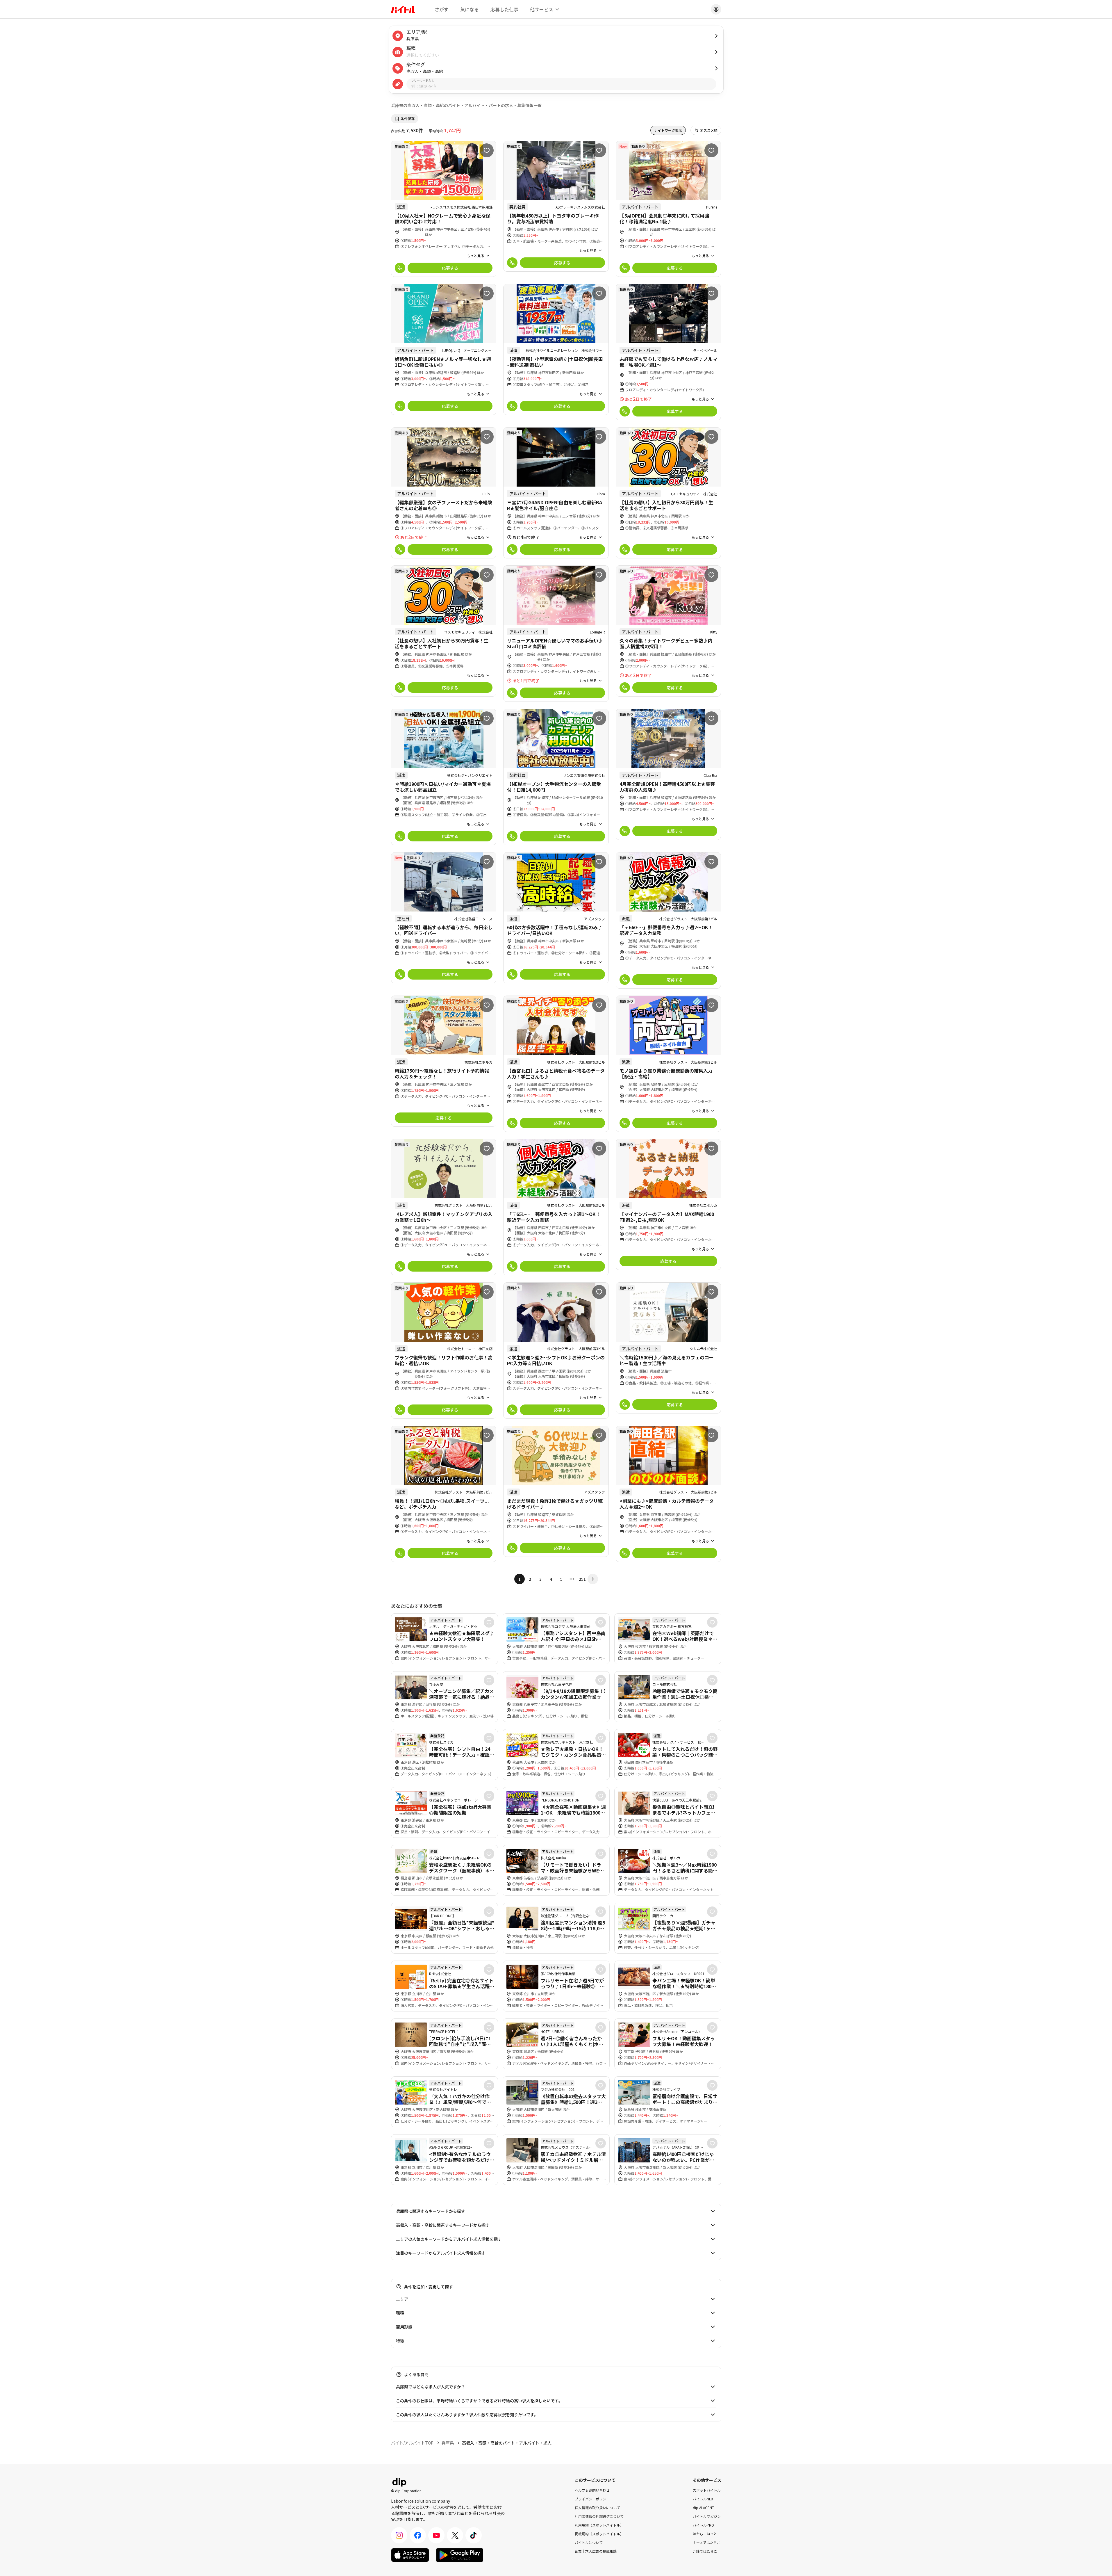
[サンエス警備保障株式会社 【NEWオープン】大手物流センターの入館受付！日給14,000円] (556, 777)
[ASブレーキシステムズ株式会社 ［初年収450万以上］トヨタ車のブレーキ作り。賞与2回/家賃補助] (556, 206)
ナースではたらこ (707, 2542)
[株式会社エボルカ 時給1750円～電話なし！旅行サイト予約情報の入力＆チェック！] (444, 1061)
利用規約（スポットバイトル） (599, 2525)
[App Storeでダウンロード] (410, 2555)
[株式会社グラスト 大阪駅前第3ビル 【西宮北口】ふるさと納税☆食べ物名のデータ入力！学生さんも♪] (556, 1064)
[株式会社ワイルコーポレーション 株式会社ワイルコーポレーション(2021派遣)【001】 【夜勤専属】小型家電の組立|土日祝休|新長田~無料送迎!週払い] (556, 349)
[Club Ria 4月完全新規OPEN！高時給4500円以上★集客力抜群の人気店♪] (669, 774)
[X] (455, 2535)
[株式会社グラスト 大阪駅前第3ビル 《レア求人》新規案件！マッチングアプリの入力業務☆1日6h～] (444, 1207)
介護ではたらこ (705, 2551)
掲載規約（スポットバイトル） (599, 2533)
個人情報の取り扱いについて (597, 2507)
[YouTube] (436, 2535)
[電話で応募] (400, 268)
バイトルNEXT (704, 2498)
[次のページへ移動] (593, 1579)
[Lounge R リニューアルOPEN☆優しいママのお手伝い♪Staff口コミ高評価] (556, 634)
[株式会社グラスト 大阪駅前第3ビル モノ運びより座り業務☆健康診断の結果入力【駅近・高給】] (669, 1064)
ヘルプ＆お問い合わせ (592, 2490)
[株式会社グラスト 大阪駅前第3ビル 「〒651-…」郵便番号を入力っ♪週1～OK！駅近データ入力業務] (556, 1207)
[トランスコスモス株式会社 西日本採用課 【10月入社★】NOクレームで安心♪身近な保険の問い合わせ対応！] (444, 209)
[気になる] (487, 150)
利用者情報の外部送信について (599, 2516)
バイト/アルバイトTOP (412, 2443)
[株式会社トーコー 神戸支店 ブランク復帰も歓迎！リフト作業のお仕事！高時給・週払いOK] (444, 1351)
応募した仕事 (504, 9)
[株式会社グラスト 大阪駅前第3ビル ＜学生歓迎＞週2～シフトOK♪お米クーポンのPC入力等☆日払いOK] (556, 1351)
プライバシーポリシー (592, 2498)
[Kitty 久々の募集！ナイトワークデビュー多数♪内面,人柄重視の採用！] (669, 631)
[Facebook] (418, 2535)
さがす (442, 9)
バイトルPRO (703, 2525)
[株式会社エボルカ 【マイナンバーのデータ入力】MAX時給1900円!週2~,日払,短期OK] (669, 1205)
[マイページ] (716, 9)
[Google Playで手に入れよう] (460, 2555)
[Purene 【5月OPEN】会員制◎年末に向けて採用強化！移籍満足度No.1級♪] (669, 209)
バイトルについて (589, 2542)
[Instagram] (399, 2535)
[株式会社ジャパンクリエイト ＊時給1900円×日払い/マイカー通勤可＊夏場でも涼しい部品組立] (444, 777)
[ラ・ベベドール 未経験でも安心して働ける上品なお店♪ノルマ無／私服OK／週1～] (669, 352)
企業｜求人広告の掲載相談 (596, 2551)
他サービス (542, 9)
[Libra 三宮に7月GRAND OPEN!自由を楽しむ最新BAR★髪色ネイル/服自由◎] (556, 493)
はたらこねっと (705, 2533)
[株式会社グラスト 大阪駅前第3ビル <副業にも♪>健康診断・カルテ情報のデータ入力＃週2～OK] (669, 1494)
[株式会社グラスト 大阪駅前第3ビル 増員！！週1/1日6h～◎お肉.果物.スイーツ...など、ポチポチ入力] (444, 1494)
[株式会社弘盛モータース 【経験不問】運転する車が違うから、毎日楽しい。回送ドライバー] (444, 918)
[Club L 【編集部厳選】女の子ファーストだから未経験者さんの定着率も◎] (444, 493)
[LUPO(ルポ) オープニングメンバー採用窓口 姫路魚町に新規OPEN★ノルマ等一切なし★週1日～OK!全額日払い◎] (444, 349)
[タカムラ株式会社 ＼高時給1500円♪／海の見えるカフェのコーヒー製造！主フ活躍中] (669, 1348)
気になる (470, 9)
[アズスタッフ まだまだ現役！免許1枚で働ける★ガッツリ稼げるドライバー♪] (556, 1491)
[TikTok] (474, 2535)
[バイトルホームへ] (403, 9)
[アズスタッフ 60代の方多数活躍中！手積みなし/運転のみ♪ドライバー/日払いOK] (556, 918)
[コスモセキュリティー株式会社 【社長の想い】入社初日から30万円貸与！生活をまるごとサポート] (669, 493)
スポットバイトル (707, 2490)
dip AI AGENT (703, 2507)
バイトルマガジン (707, 2516)
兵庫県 (448, 2443)
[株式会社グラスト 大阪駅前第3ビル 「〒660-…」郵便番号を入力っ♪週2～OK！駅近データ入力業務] (669, 920)
